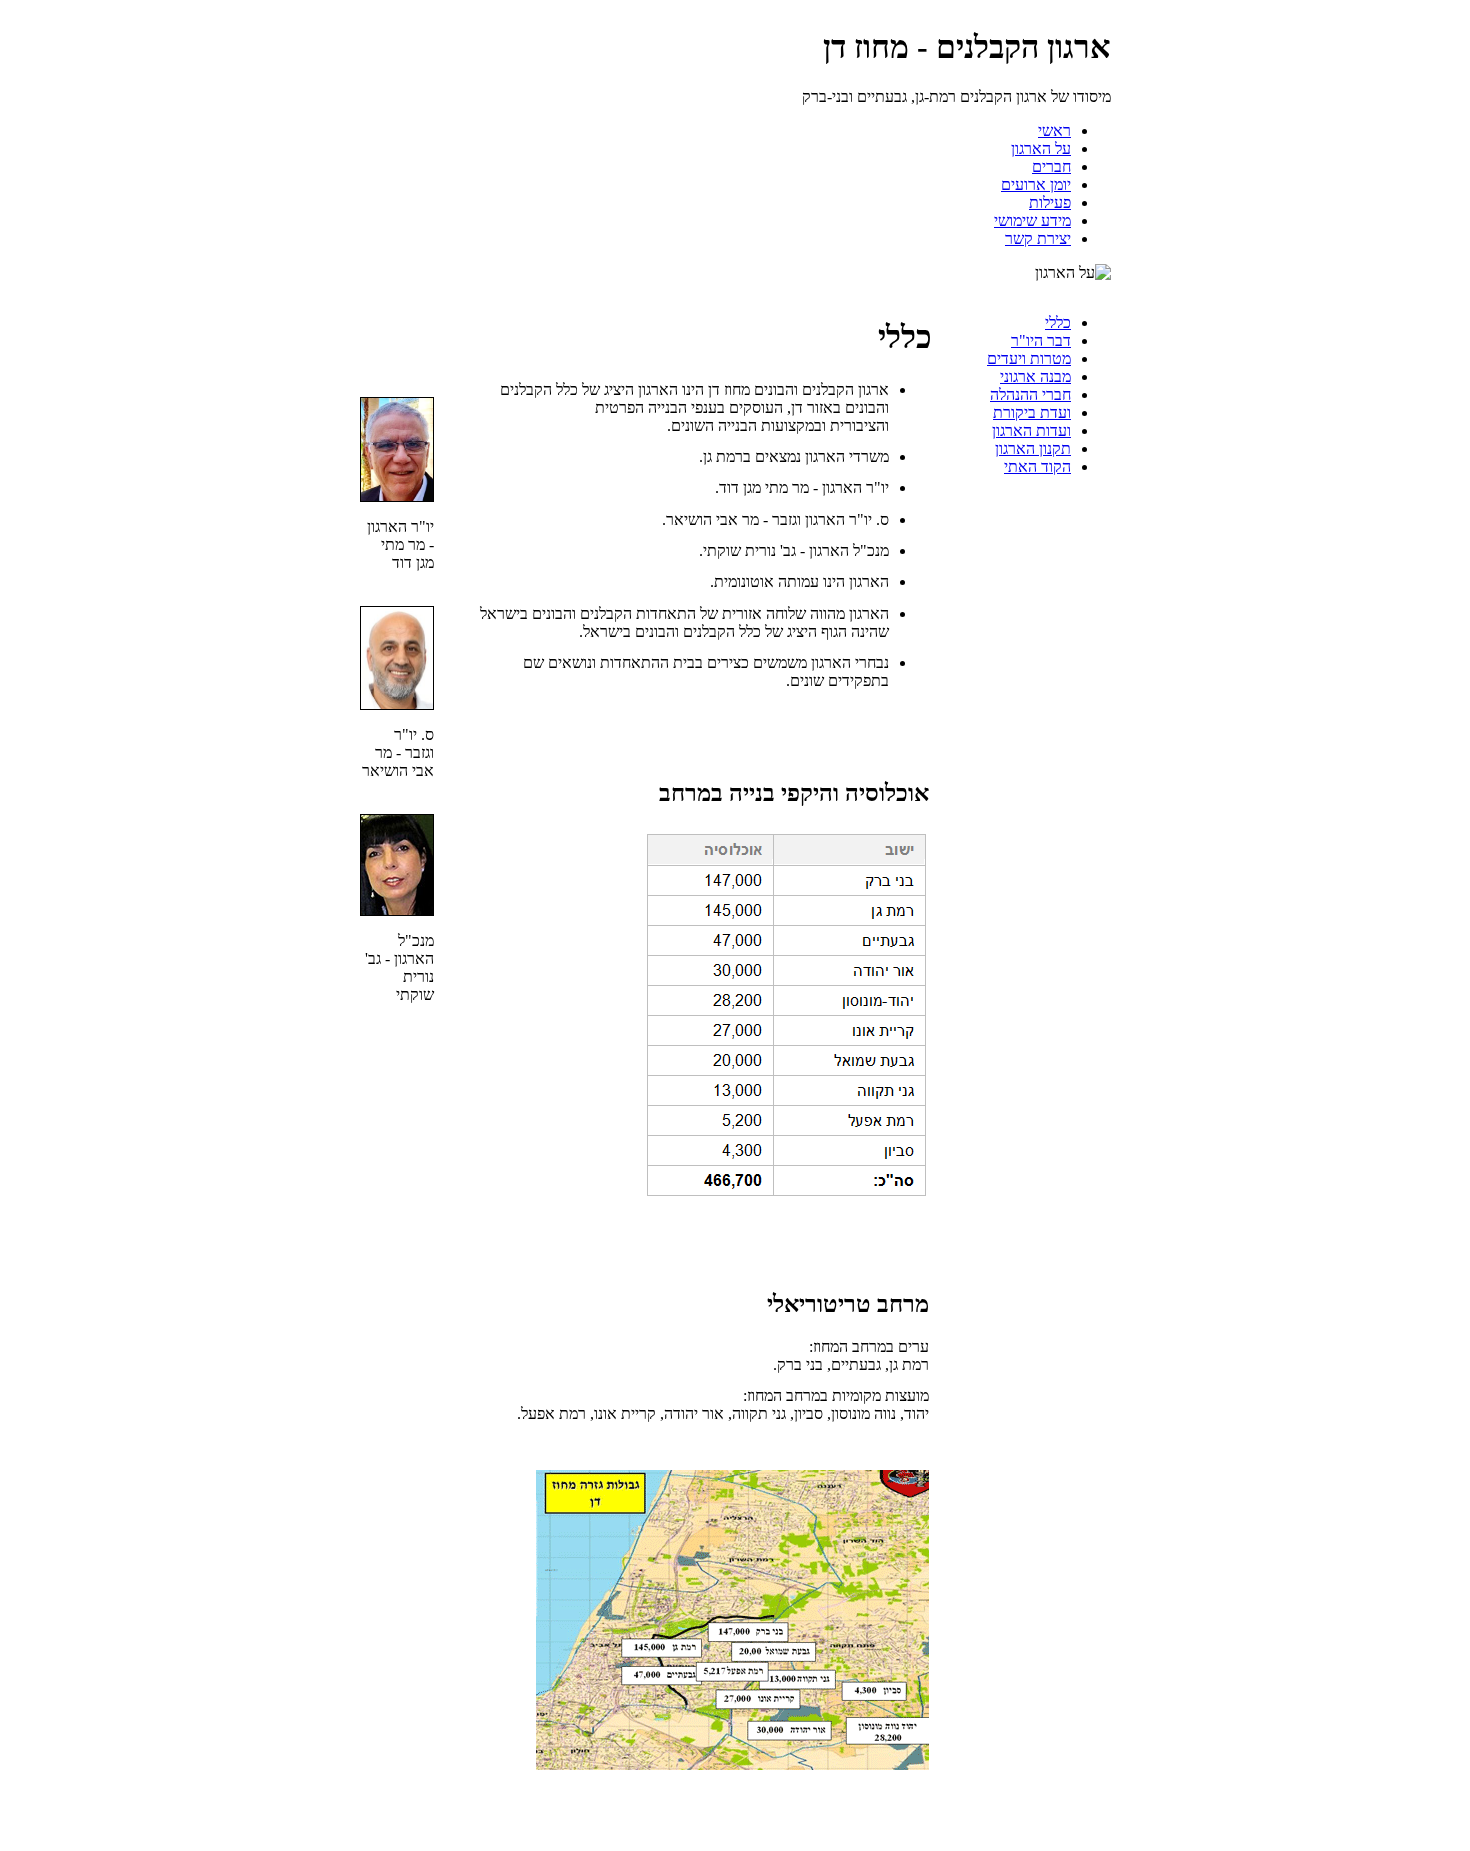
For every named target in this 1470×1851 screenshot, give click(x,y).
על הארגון (1041, 148)
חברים (1051, 166)
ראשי (1054, 130)
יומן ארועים (1036, 184)
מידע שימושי (1032, 220)
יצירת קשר (1038, 238)
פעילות (1050, 202)
